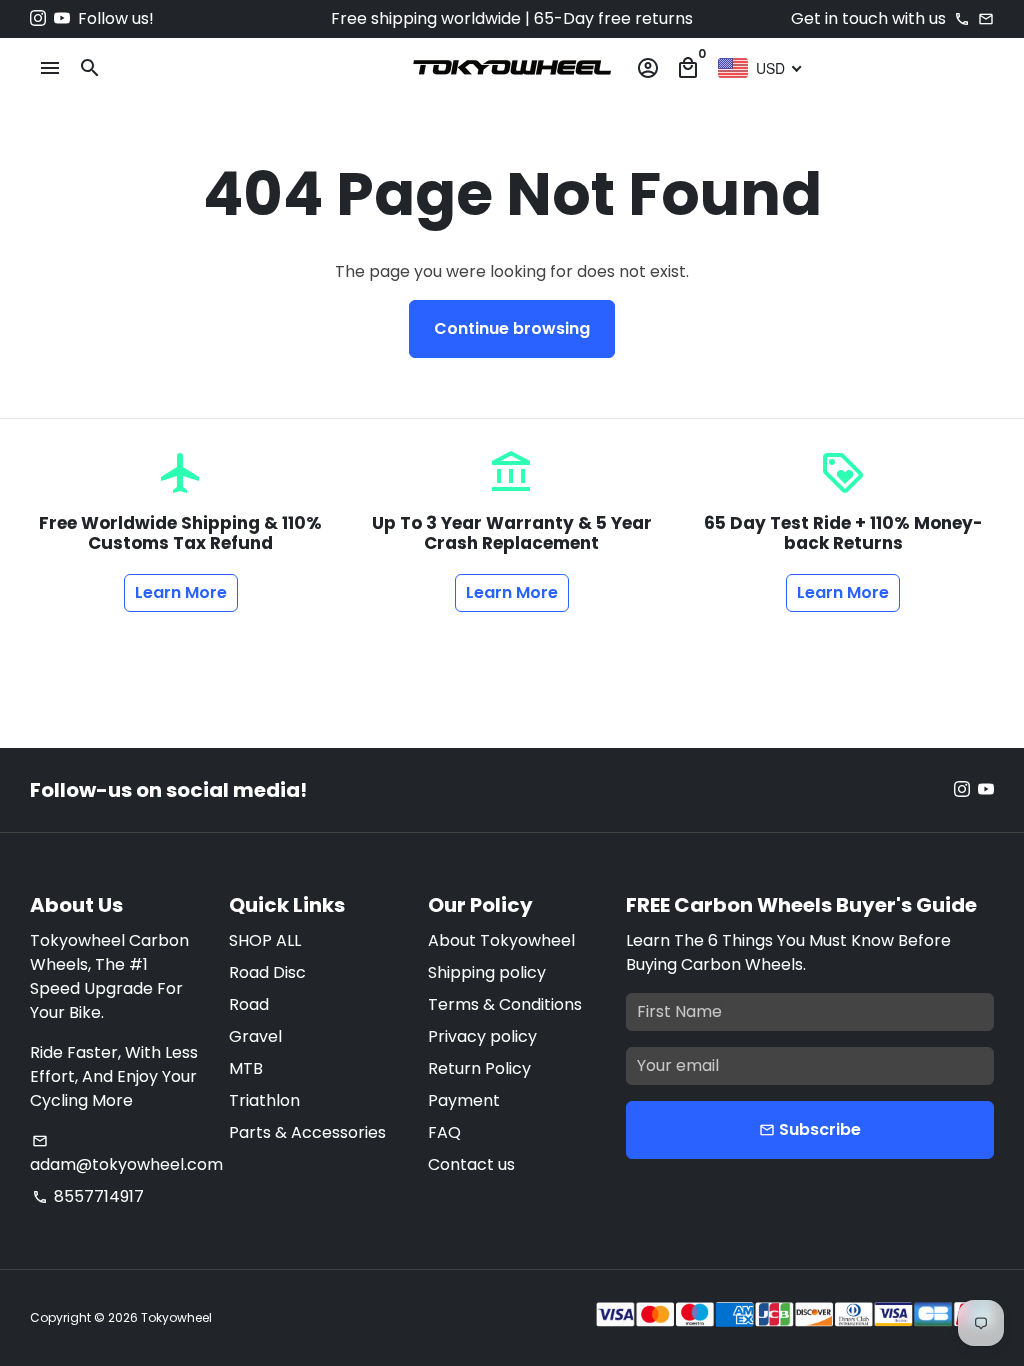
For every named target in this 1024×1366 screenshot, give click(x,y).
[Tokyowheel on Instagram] (38, 18)
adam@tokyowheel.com (126, 1154)
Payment (464, 1100)
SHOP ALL (265, 940)
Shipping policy (487, 972)
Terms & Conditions (505, 1004)
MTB (246, 1068)
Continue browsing (512, 328)
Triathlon (264, 1100)
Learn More (181, 592)
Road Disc (267, 972)
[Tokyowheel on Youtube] (62, 18)
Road (249, 1004)
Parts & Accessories (307, 1132)
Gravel (255, 1036)
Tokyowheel (176, 1317)
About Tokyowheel (501, 940)
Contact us (471, 1164)
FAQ (444, 1132)
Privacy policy (482, 1036)
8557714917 (88, 1196)
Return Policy (479, 1068)
